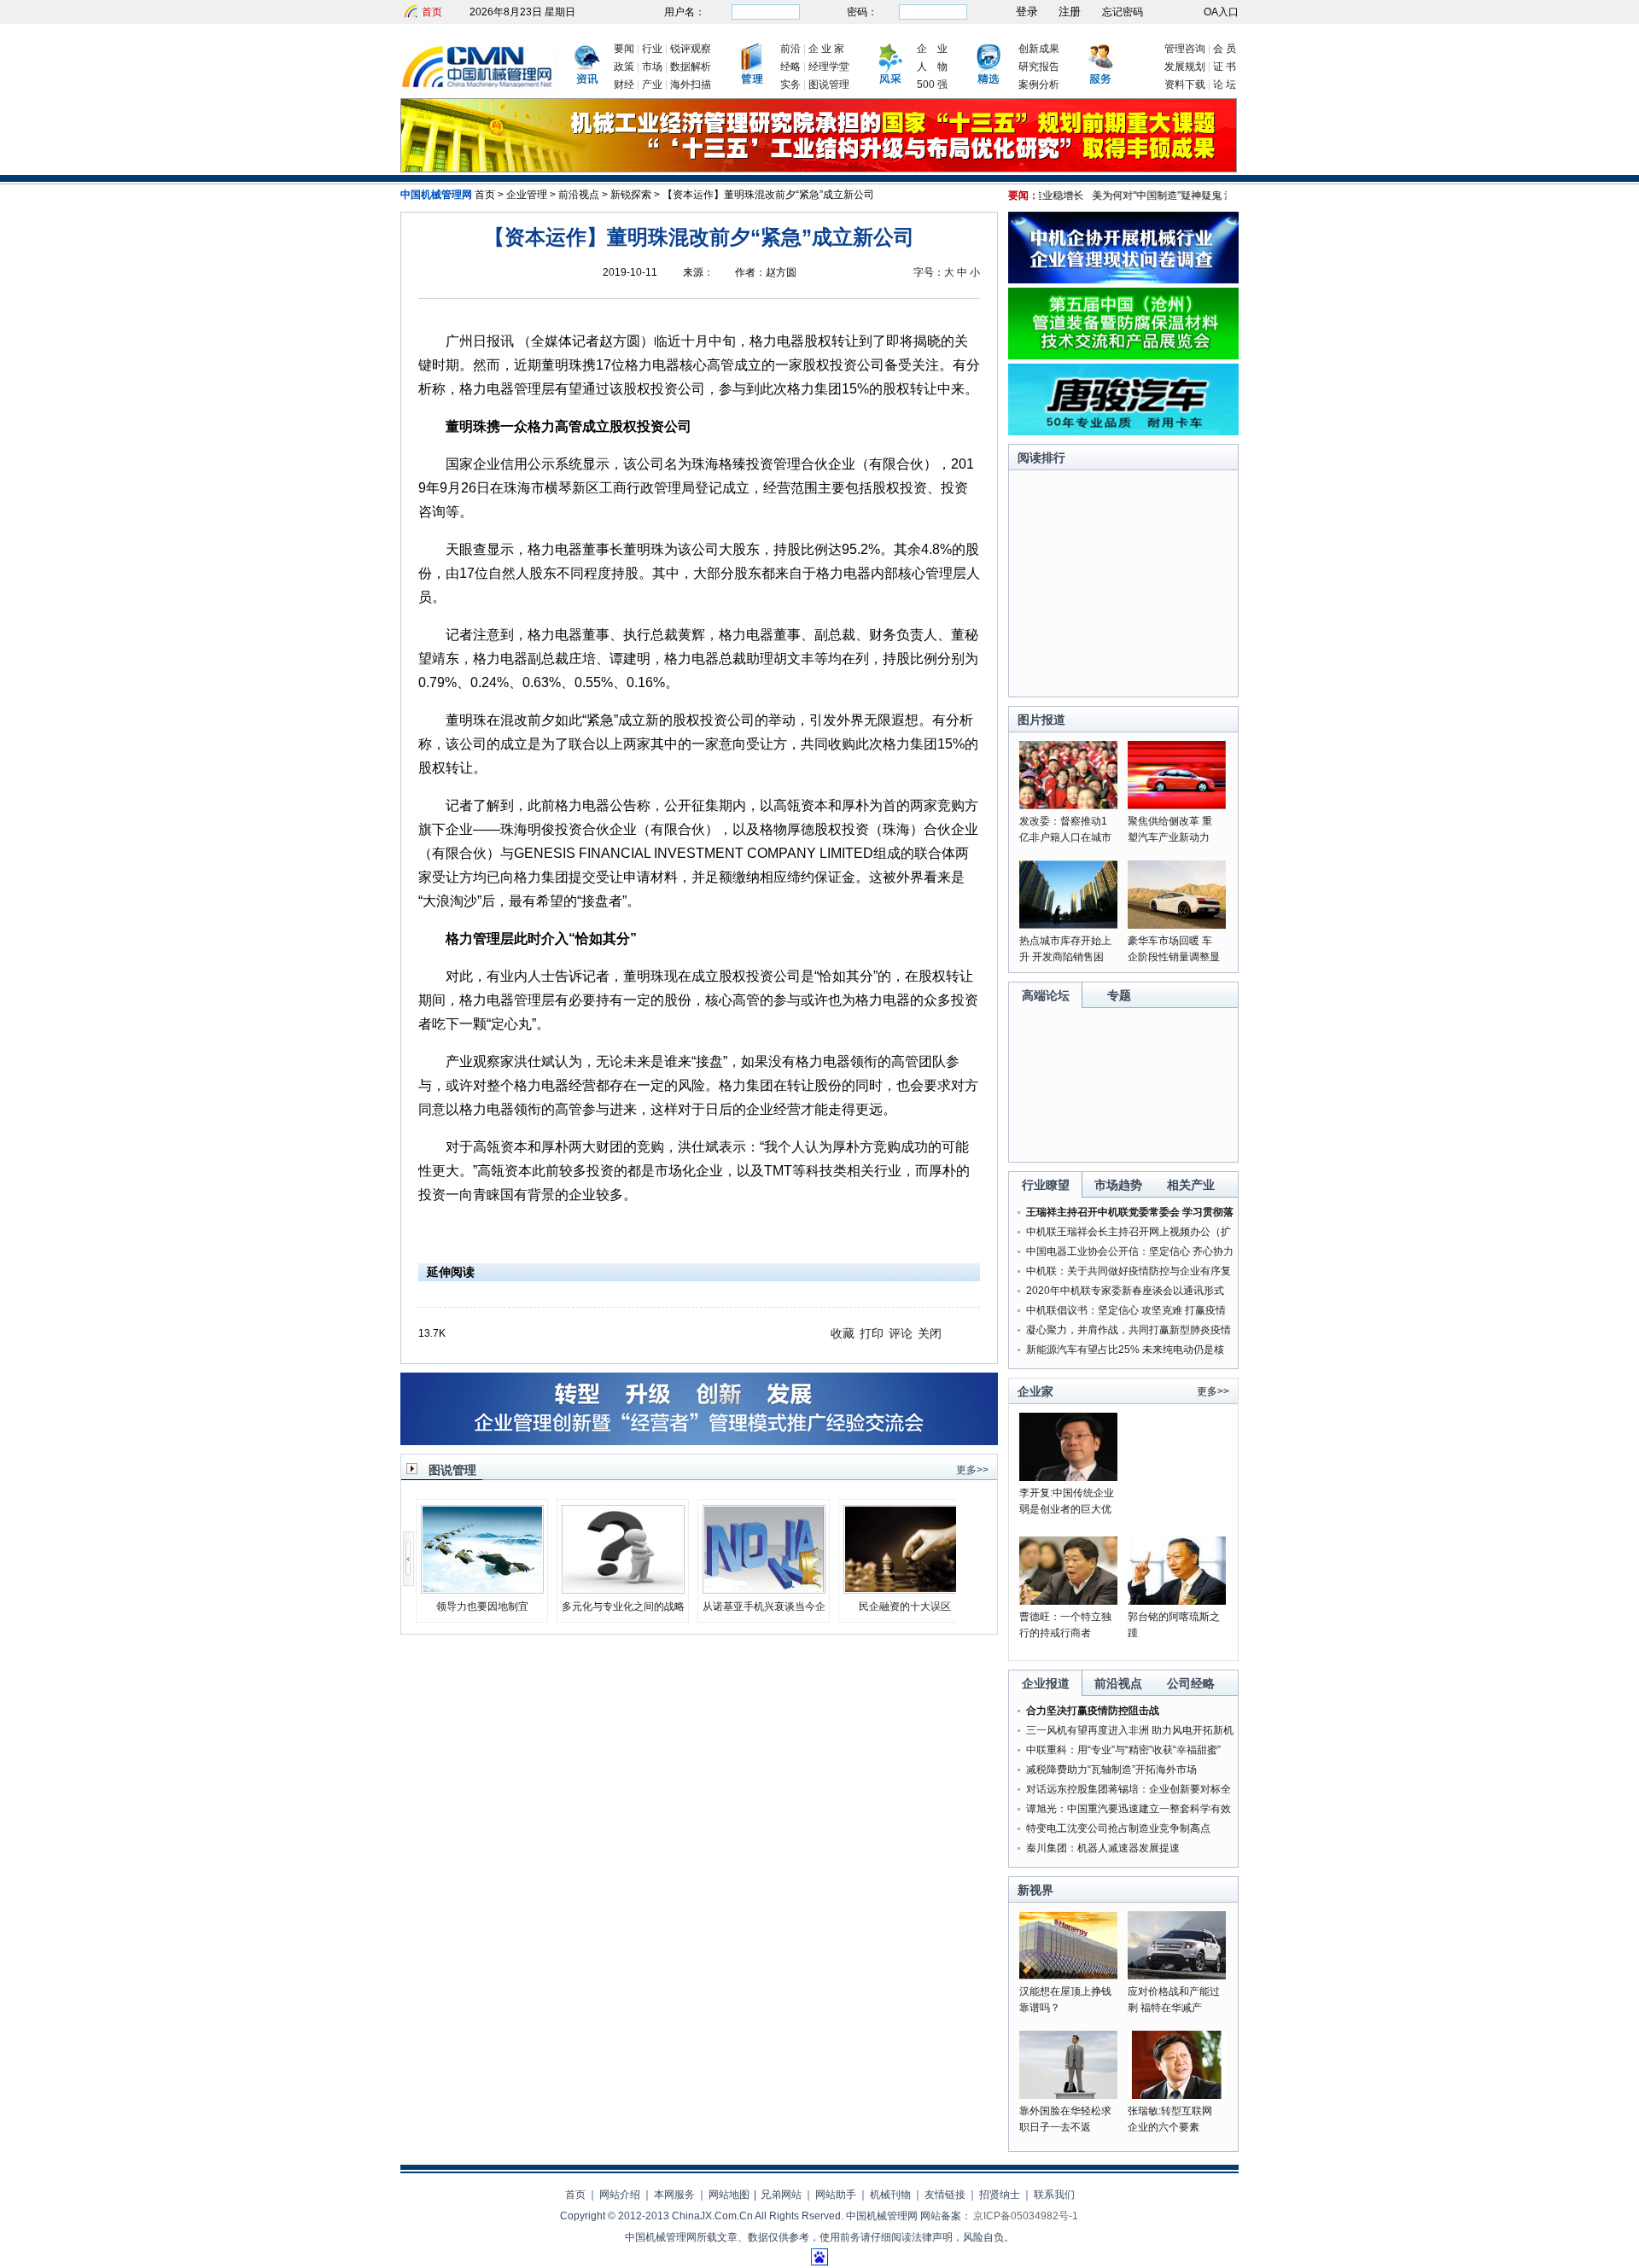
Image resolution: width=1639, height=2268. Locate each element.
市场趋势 (1118, 1185)
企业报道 (1046, 1683)
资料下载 (1185, 85)
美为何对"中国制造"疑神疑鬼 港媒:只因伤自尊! (1170, 195)
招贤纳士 (1000, 2195)
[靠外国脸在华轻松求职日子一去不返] (1068, 2096)
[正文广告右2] (1123, 356)
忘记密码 (1123, 12)
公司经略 (1191, 1683)
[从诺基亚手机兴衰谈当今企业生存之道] (764, 1589)
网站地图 (729, 2195)
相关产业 (1191, 1185)
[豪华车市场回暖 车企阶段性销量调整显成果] (1177, 925)
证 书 (1225, 67)
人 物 (932, 67)
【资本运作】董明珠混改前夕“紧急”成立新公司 (768, 195)
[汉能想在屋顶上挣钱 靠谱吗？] (1068, 1976)
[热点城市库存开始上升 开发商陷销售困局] (1068, 925)
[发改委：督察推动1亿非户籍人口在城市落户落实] (1068, 806)
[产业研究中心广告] (699, 1442)
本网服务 (674, 2195)
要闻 (624, 49)
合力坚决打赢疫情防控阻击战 (1093, 1711)
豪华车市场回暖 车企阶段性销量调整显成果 (1174, 957)
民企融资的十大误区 (905, 1606)
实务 (790, 85)
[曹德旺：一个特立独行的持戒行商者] (1068, 1601)
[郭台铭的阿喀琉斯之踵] (1177, 1601)
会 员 (1225, 49)
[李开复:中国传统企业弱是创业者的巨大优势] (1068, 1478)
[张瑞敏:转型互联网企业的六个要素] (1177, 2096)
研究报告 (1039, 67)
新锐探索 (631, 195)
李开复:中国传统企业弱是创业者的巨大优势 (1067, 1509)
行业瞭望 (1046, 1185)
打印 (872, 1333)
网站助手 (836, 2195)
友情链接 (945, 2195)
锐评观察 (691, 49)
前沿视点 (579, 195)
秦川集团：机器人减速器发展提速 (1103, 1848)
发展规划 (1185, 67)
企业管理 (527, 195)
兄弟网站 (781, 2195)
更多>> (972, 1470)
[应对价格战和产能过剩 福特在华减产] (1177, 1976)
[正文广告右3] (1123, 432)
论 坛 (1225, 85)
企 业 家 (826, 49)
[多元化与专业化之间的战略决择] (623, 1589)
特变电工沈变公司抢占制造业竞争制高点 (1118, 1828)
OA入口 (1221, 12)
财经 (624, 85)
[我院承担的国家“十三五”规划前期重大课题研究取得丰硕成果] (819, 169)
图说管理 (829, 85)
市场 (652, 67)
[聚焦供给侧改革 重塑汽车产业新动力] (1177, 806)
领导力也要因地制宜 (482, 1606)
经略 (790, 67)
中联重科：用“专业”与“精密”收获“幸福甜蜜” (1123, 1750)
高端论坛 (1046, 995)
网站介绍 (620, 2195)
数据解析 (691, 67)
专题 (1119, 995)
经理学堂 (829, 67)
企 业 (932, 49)
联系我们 (1054, 2195)
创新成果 (1039, 49)
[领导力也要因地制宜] (482, 1589)
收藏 (843, 1333)
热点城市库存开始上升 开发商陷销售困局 (1065, 957)
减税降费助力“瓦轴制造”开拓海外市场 (1111, 1770)
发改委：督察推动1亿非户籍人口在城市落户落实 (1065, 837)
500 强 (932, 85)
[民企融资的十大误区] (905, 1589)
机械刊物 (890, 2195)
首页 (432, 12)
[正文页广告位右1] (1123, 280)
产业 (652, 85)
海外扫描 (691, 85)
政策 (624, 67)
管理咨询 (1185, 49)
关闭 (930, 1333)
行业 (652, 49)
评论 (901, 1333)
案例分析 (1039, 85)
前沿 (790, 49)
